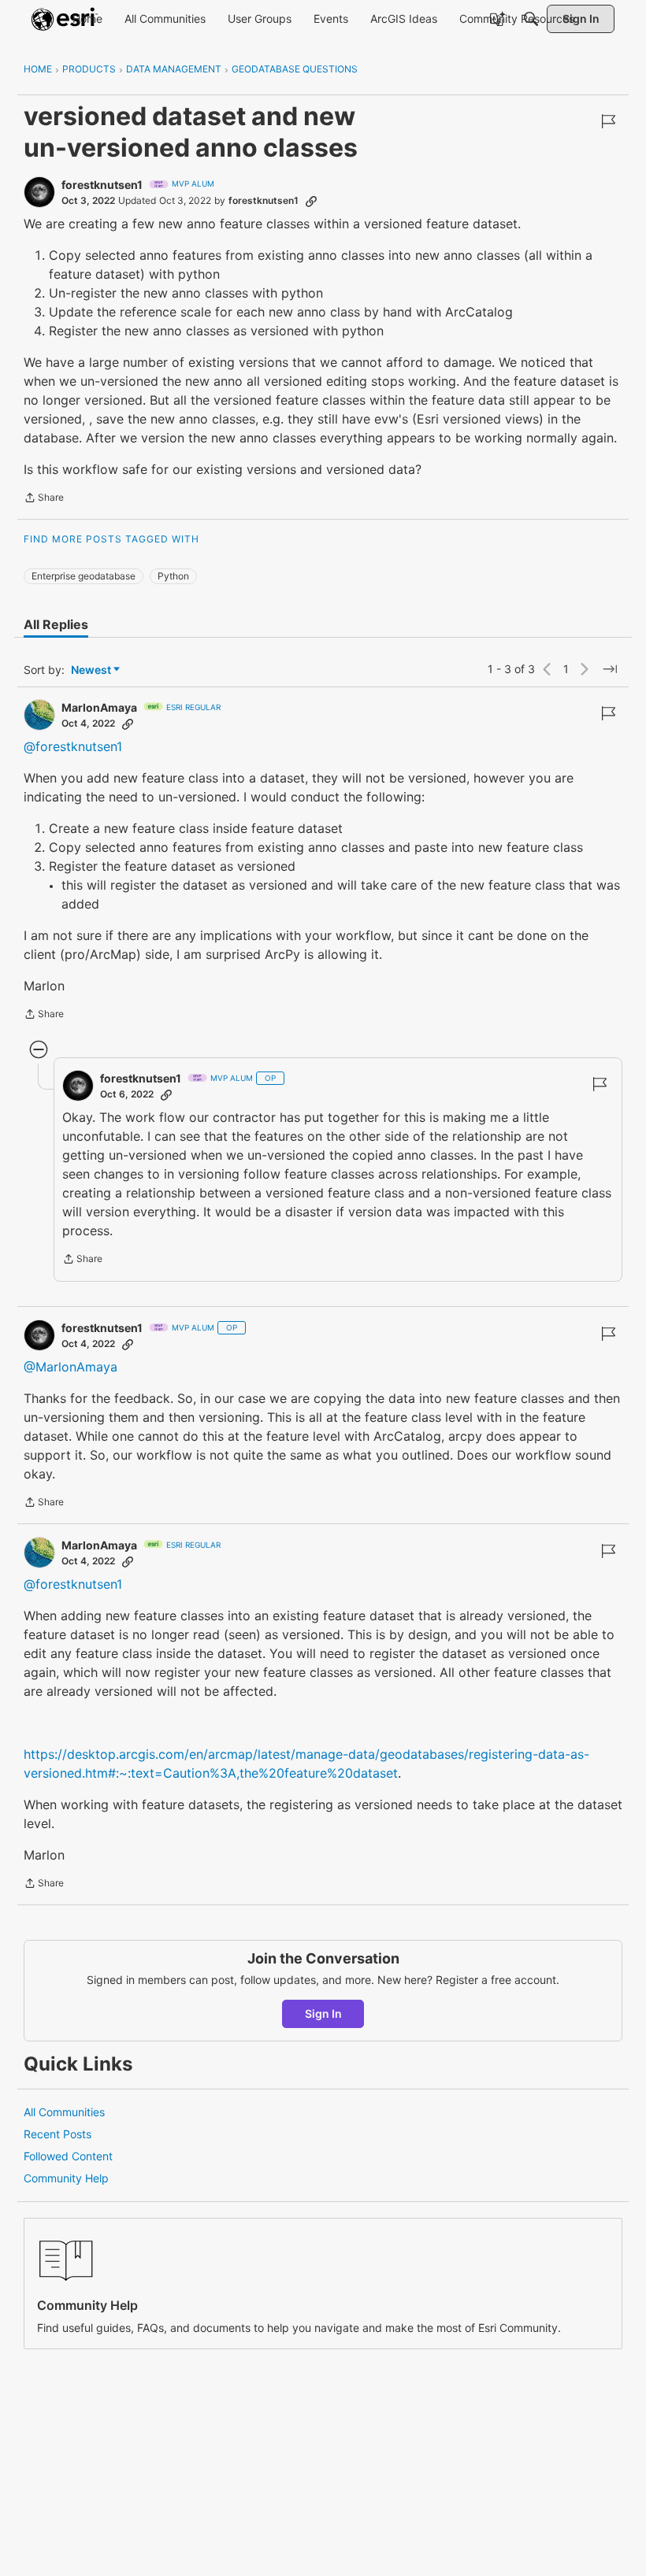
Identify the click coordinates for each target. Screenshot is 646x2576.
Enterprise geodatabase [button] (84, 576)
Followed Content (68, 2156)
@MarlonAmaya (71, 1367)
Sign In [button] (323, 2013)
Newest (91, 670)
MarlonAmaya (99, 707)
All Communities (64, 2112)
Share (44, 499)
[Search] (531, 19)
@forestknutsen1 (73, 746)
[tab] (56, 624)
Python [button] (173, 576)
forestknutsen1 (102, 185)
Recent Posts (58, 2134)
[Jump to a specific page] (610, 669)
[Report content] (608, 121)
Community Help (66, 2178)
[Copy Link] (311, 201)
